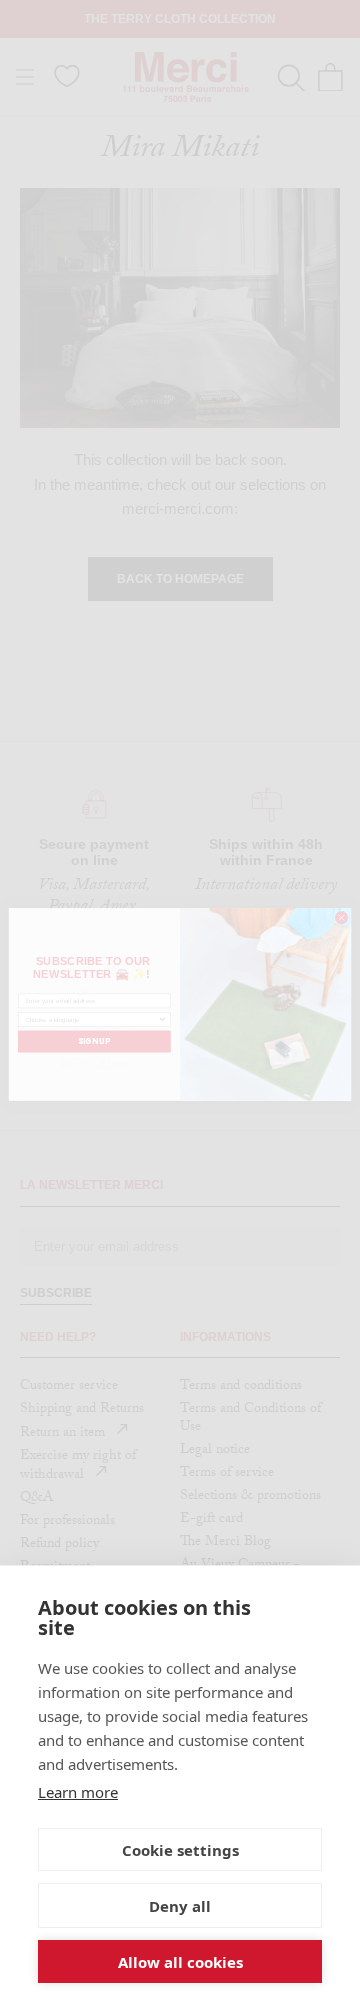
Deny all (180, 1906)
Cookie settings (180, 1850)
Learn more (78, 1792)
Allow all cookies (180, 1962)
